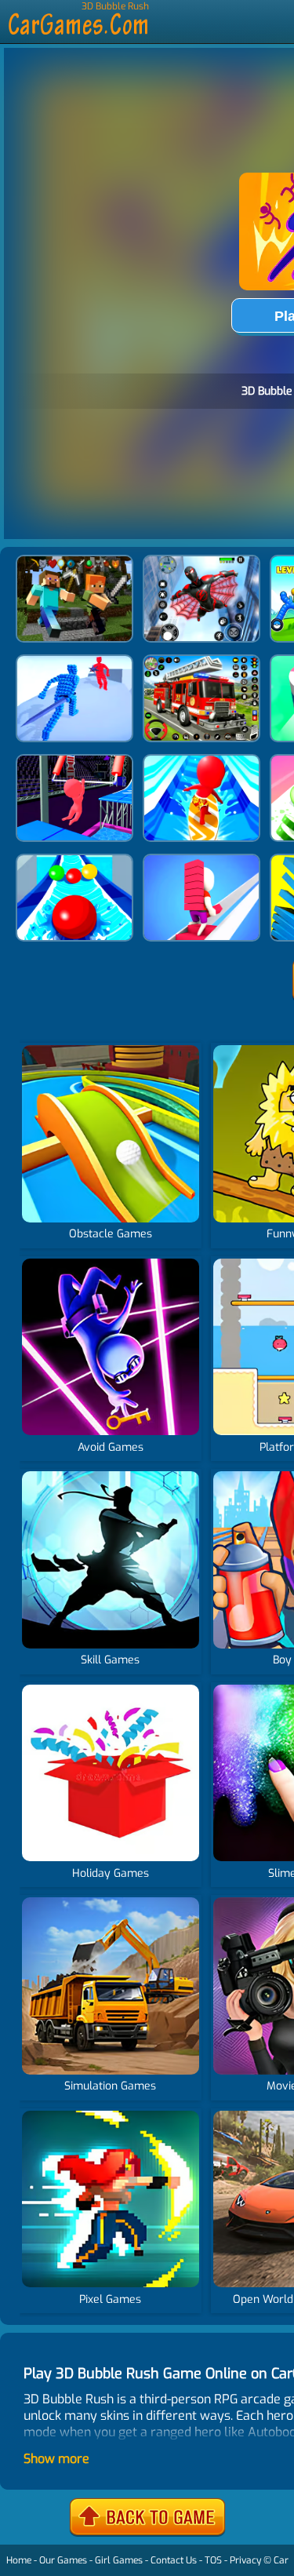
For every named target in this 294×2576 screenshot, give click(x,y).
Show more (56, 2459)
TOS (213, 2560)
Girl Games (119, 2560)
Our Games (63, 2560)
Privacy (245, 2560)
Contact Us (174, 2560)
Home (19, 2560)
